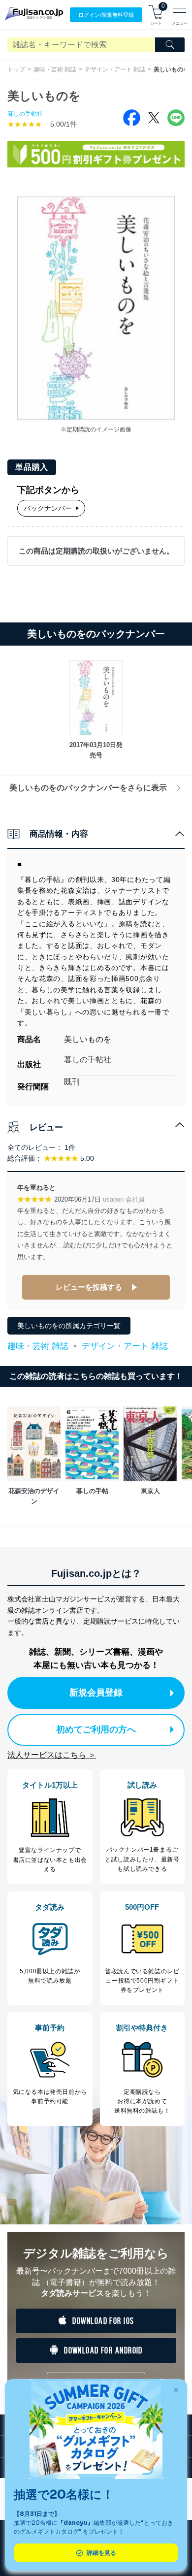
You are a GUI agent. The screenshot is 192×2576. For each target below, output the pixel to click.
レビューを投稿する (89, 1287)
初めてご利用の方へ (96, 1729)
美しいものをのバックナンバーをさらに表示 (88, 788)
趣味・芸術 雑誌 (55, 69)
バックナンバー (48, 508)
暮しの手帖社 (25, 114)
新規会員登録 (96, 1693)
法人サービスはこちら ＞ (52, 1755)
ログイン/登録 (106, 15)
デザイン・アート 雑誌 (115, 69)
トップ (16, 69)
